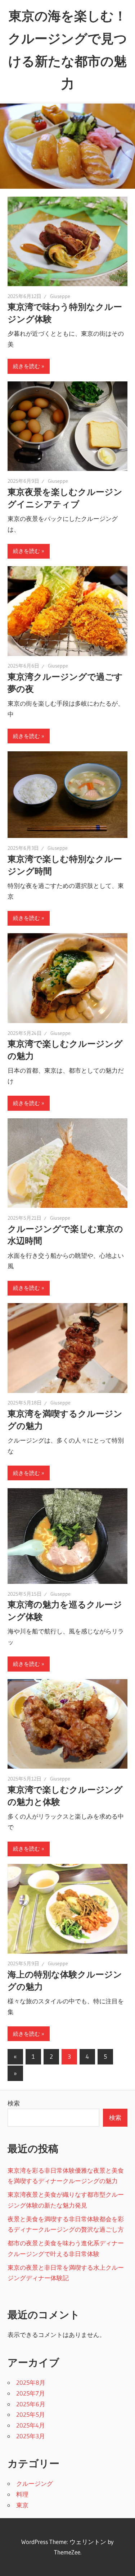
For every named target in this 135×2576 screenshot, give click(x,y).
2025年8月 (31, 2382)
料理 (22, 2494)
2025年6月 (31, 2404)
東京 (22, 2505)
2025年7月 (31, 2393)
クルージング (35, 2483)
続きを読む (26, 366)
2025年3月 (31, 2436)
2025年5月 (31, 2414)
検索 (14, 2103)
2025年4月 (31, 2425)
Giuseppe (60, 296)
